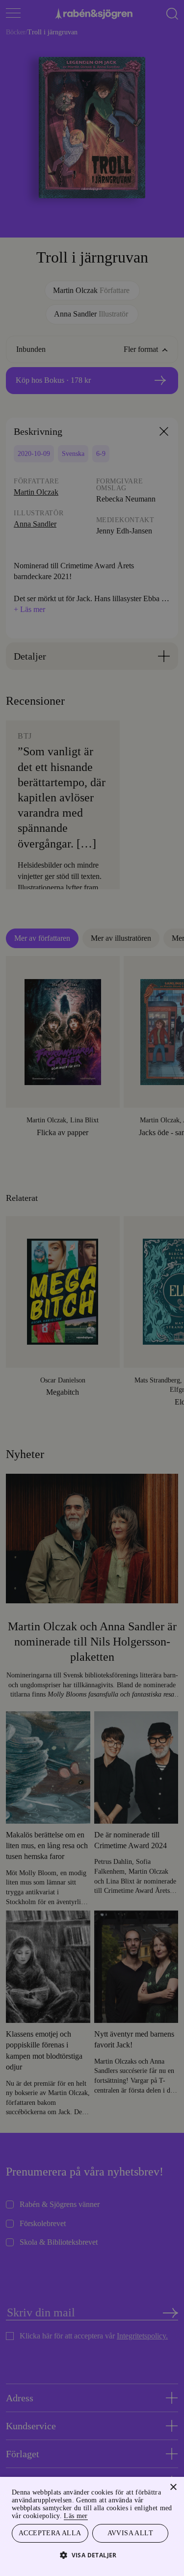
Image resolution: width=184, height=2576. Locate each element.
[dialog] (92, 1288)
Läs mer (156, 2514)
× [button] (173, 2486)
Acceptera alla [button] (50, 2533)
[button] (92, 2555)
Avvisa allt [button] (130, 2533)
